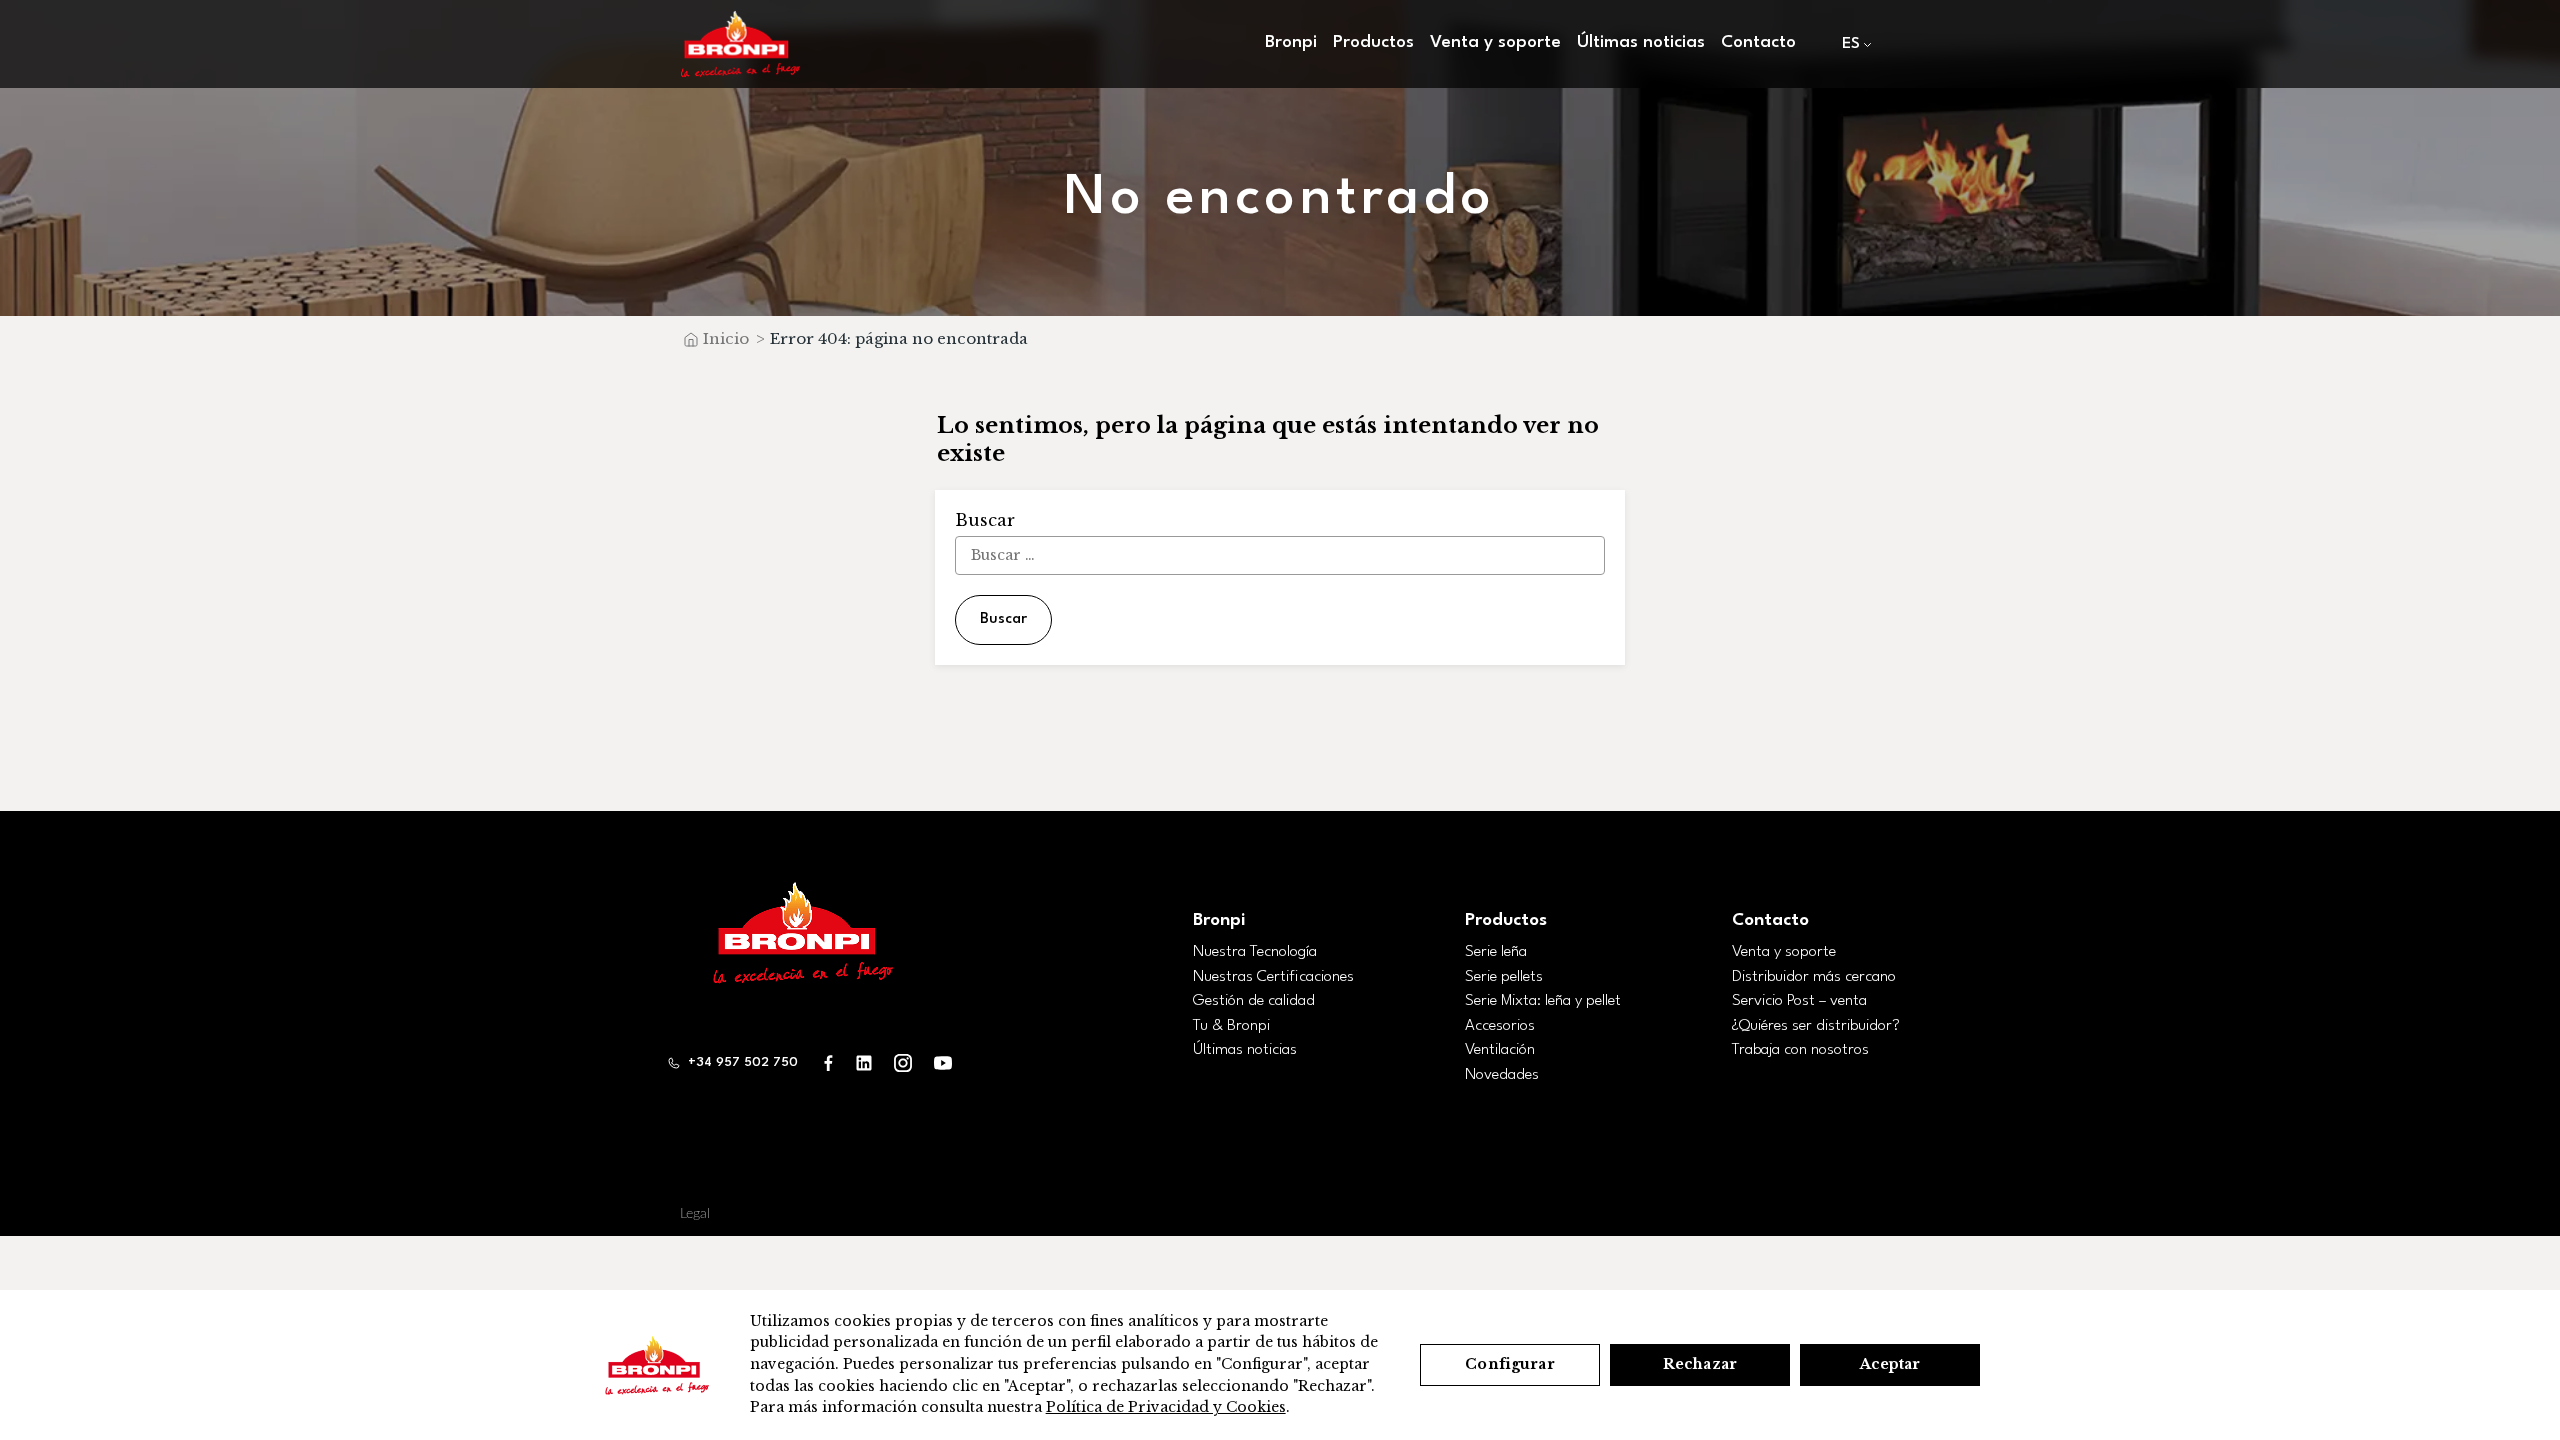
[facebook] (829, 1062)
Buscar (1003, 619)
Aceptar (1890, 1364)
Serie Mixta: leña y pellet (1543, 1001)
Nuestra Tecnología (1255, 952)
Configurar (1509, 1364)
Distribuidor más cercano (1814, 977)
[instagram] (903, 1062)
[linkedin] (864, 1062)
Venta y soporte (1784, 952)
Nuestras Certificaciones (1273, 977)
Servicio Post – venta (1799, 1001)
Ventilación (1500, 1050)
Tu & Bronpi (1231, 1026)
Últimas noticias (1641, 42)
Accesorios (1500, 1026)
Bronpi (1219, 920)
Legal (695, 1214)
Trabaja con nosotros (1800, 1050)
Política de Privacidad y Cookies (1166, 1407)
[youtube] (943, 1062)
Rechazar (1700, 1364)
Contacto (1758, 42)
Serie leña (1496, 952)
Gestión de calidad (1254, 1001)
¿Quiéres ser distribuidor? (1816, 1026)
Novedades (1502, 1075)
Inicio (726, 338)
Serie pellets (1504, 977)
